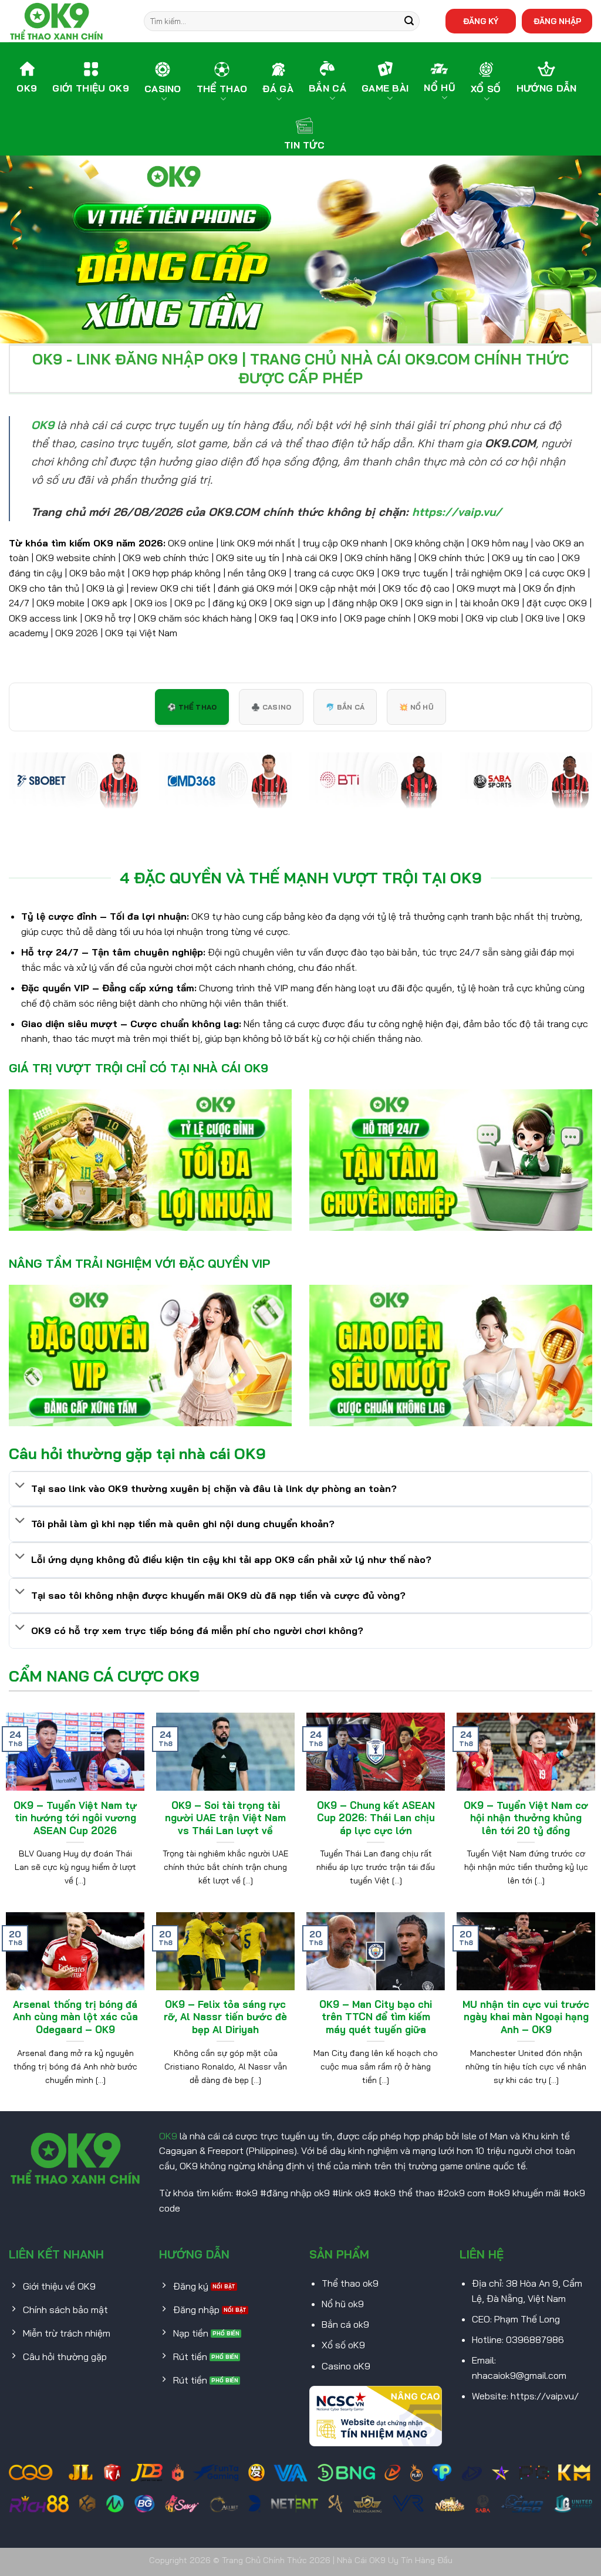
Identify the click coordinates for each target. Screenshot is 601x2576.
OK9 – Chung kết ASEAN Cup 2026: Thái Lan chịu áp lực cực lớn (376, 1818)
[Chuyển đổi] (20, 1486)
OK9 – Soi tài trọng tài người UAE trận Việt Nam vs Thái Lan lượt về (225, 1818)
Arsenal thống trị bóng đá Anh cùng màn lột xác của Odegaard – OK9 (75, 2017)
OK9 (168, 2136)
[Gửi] (409, 21)
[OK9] (67, 21)
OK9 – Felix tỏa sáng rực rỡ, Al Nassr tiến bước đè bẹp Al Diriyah (225, 2017)
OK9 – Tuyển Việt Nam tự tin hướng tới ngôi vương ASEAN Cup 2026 (75, 1818)
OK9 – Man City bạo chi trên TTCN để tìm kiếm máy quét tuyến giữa (376, 2017)
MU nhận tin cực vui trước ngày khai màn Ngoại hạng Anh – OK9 (526, 2017)
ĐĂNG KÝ (481, 21)
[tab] (192, 707)
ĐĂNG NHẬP (557, 21)
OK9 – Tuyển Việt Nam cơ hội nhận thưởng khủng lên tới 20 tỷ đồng (526, 1818)
